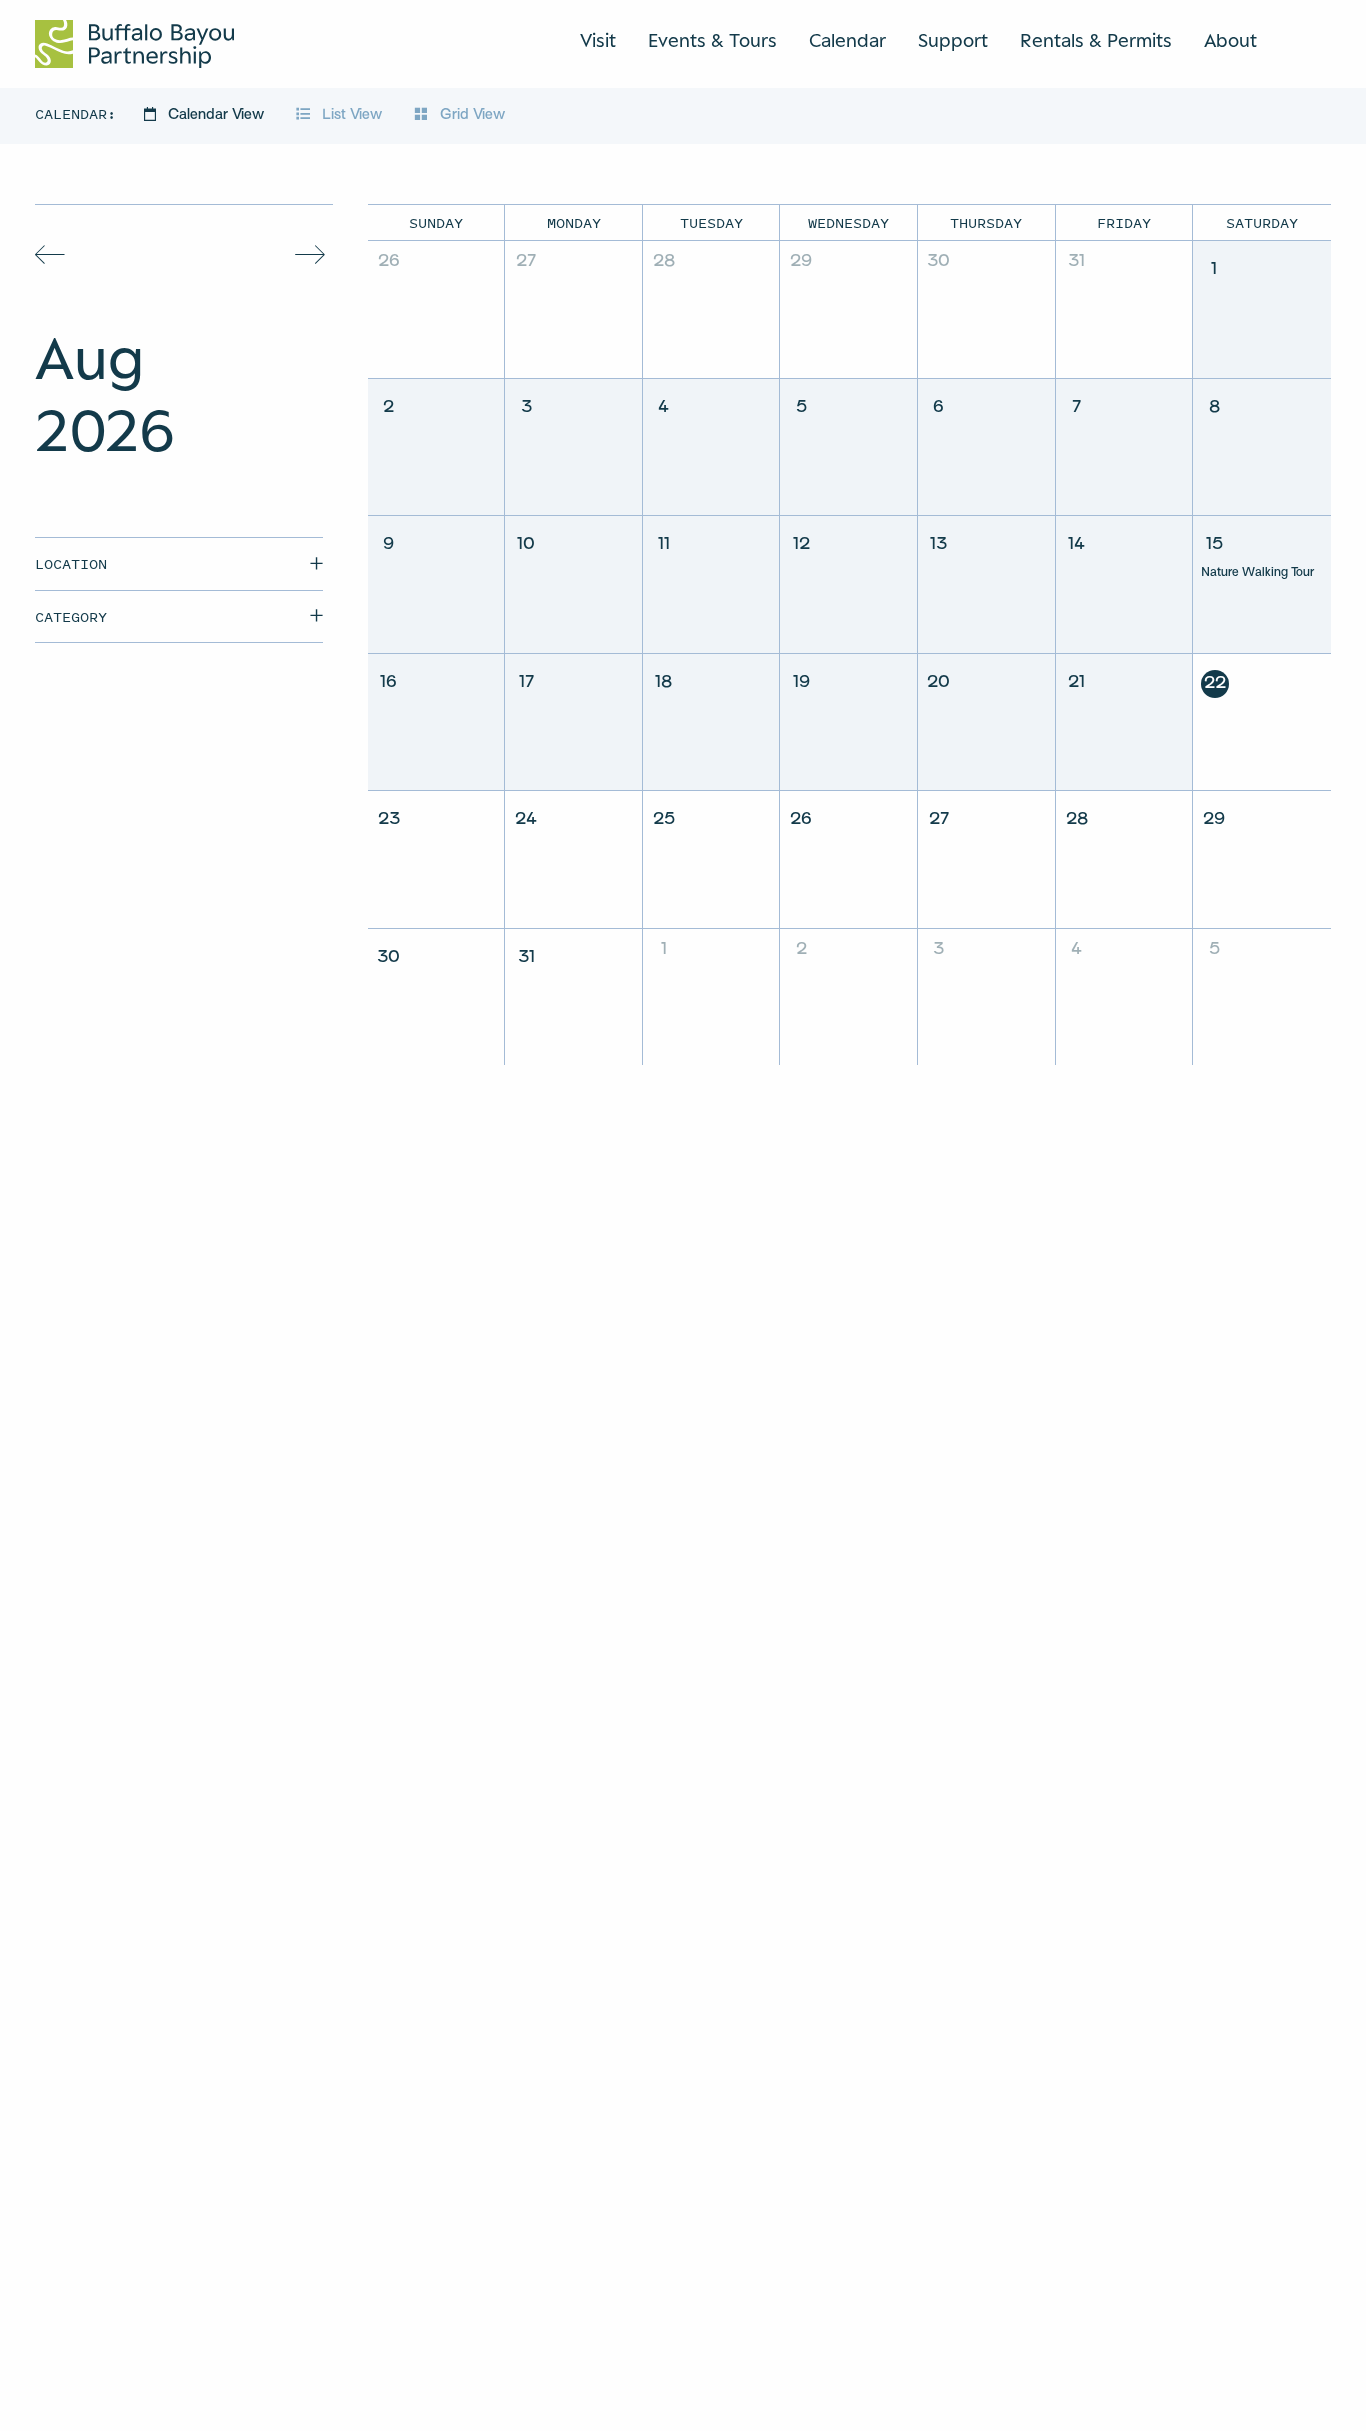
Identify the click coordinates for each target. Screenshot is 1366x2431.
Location (71, 563)
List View (352, 115)
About (1230, 40)
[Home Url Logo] (134, 44)
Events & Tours (712, 40)
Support (953, 40)
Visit (598, 40)
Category (71, 616)
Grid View (470, 115)
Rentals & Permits (1096, 40)
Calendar (847, 40)
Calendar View (216, 115)
